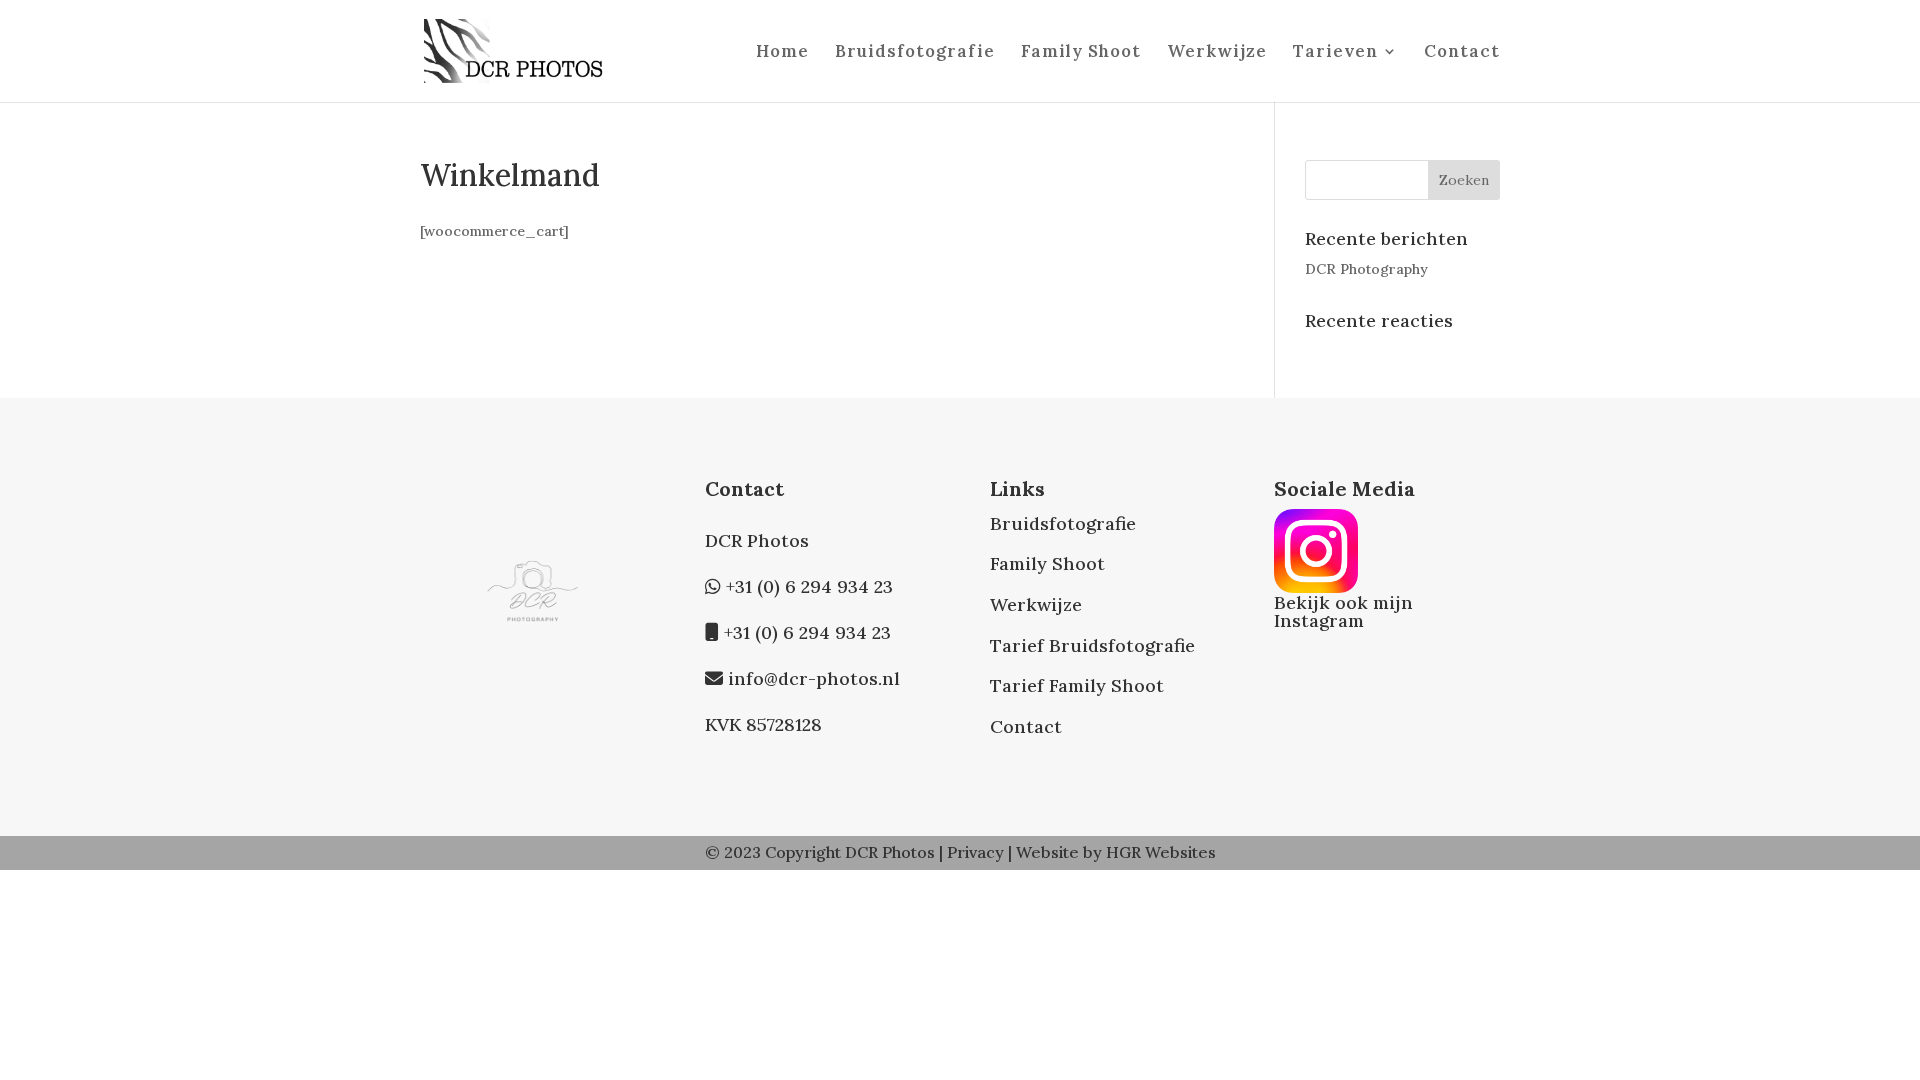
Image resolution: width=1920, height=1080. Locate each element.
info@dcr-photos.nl (814, 678)
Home (782, 53)
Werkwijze (1217, 53)
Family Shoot (1081, 53)
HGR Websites (1161, 852)
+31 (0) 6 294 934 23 (809, 586)
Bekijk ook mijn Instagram (1343, 611)
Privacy (975, 852)
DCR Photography (1366, 269)
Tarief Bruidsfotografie (1092, 645)
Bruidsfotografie (915, 53)
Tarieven (1335, 53)
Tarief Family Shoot (1077, 685)
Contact (1462, 53)
